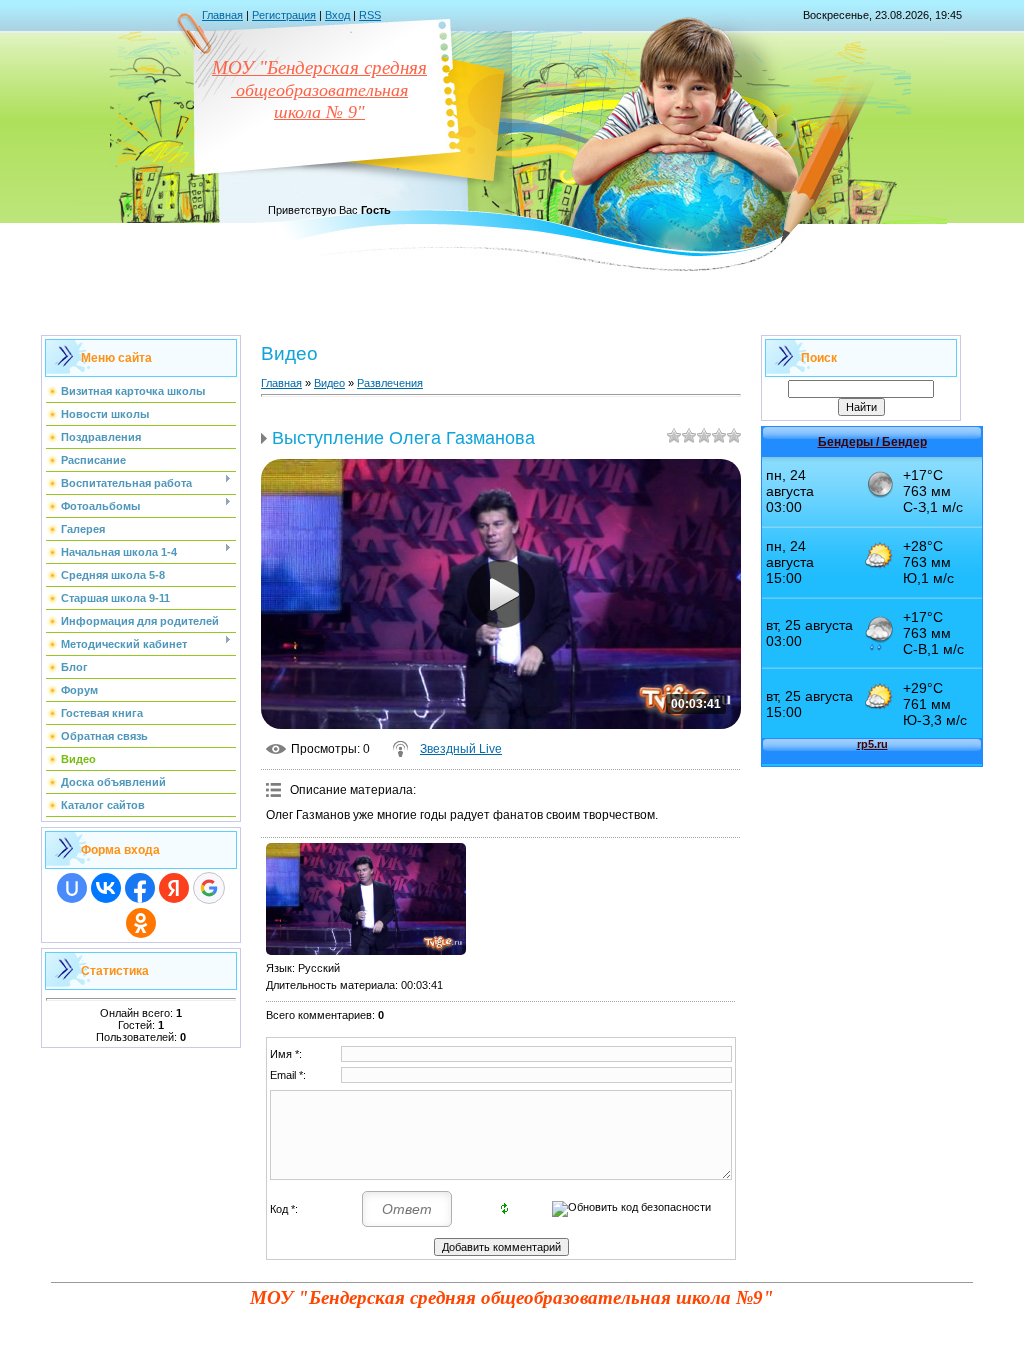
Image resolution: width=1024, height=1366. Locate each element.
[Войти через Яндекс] (174, 888)
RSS (370, 15)
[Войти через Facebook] (140, 888)
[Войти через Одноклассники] (141, 923)
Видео (329, 383)
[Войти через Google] (209, 888)
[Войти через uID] (72, 888)
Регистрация (284, 15)
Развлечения (390, 383)
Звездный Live (461, 749)
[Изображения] (366, 899)
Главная (222, 15)
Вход (337, 15)
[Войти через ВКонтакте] (106, 888)
